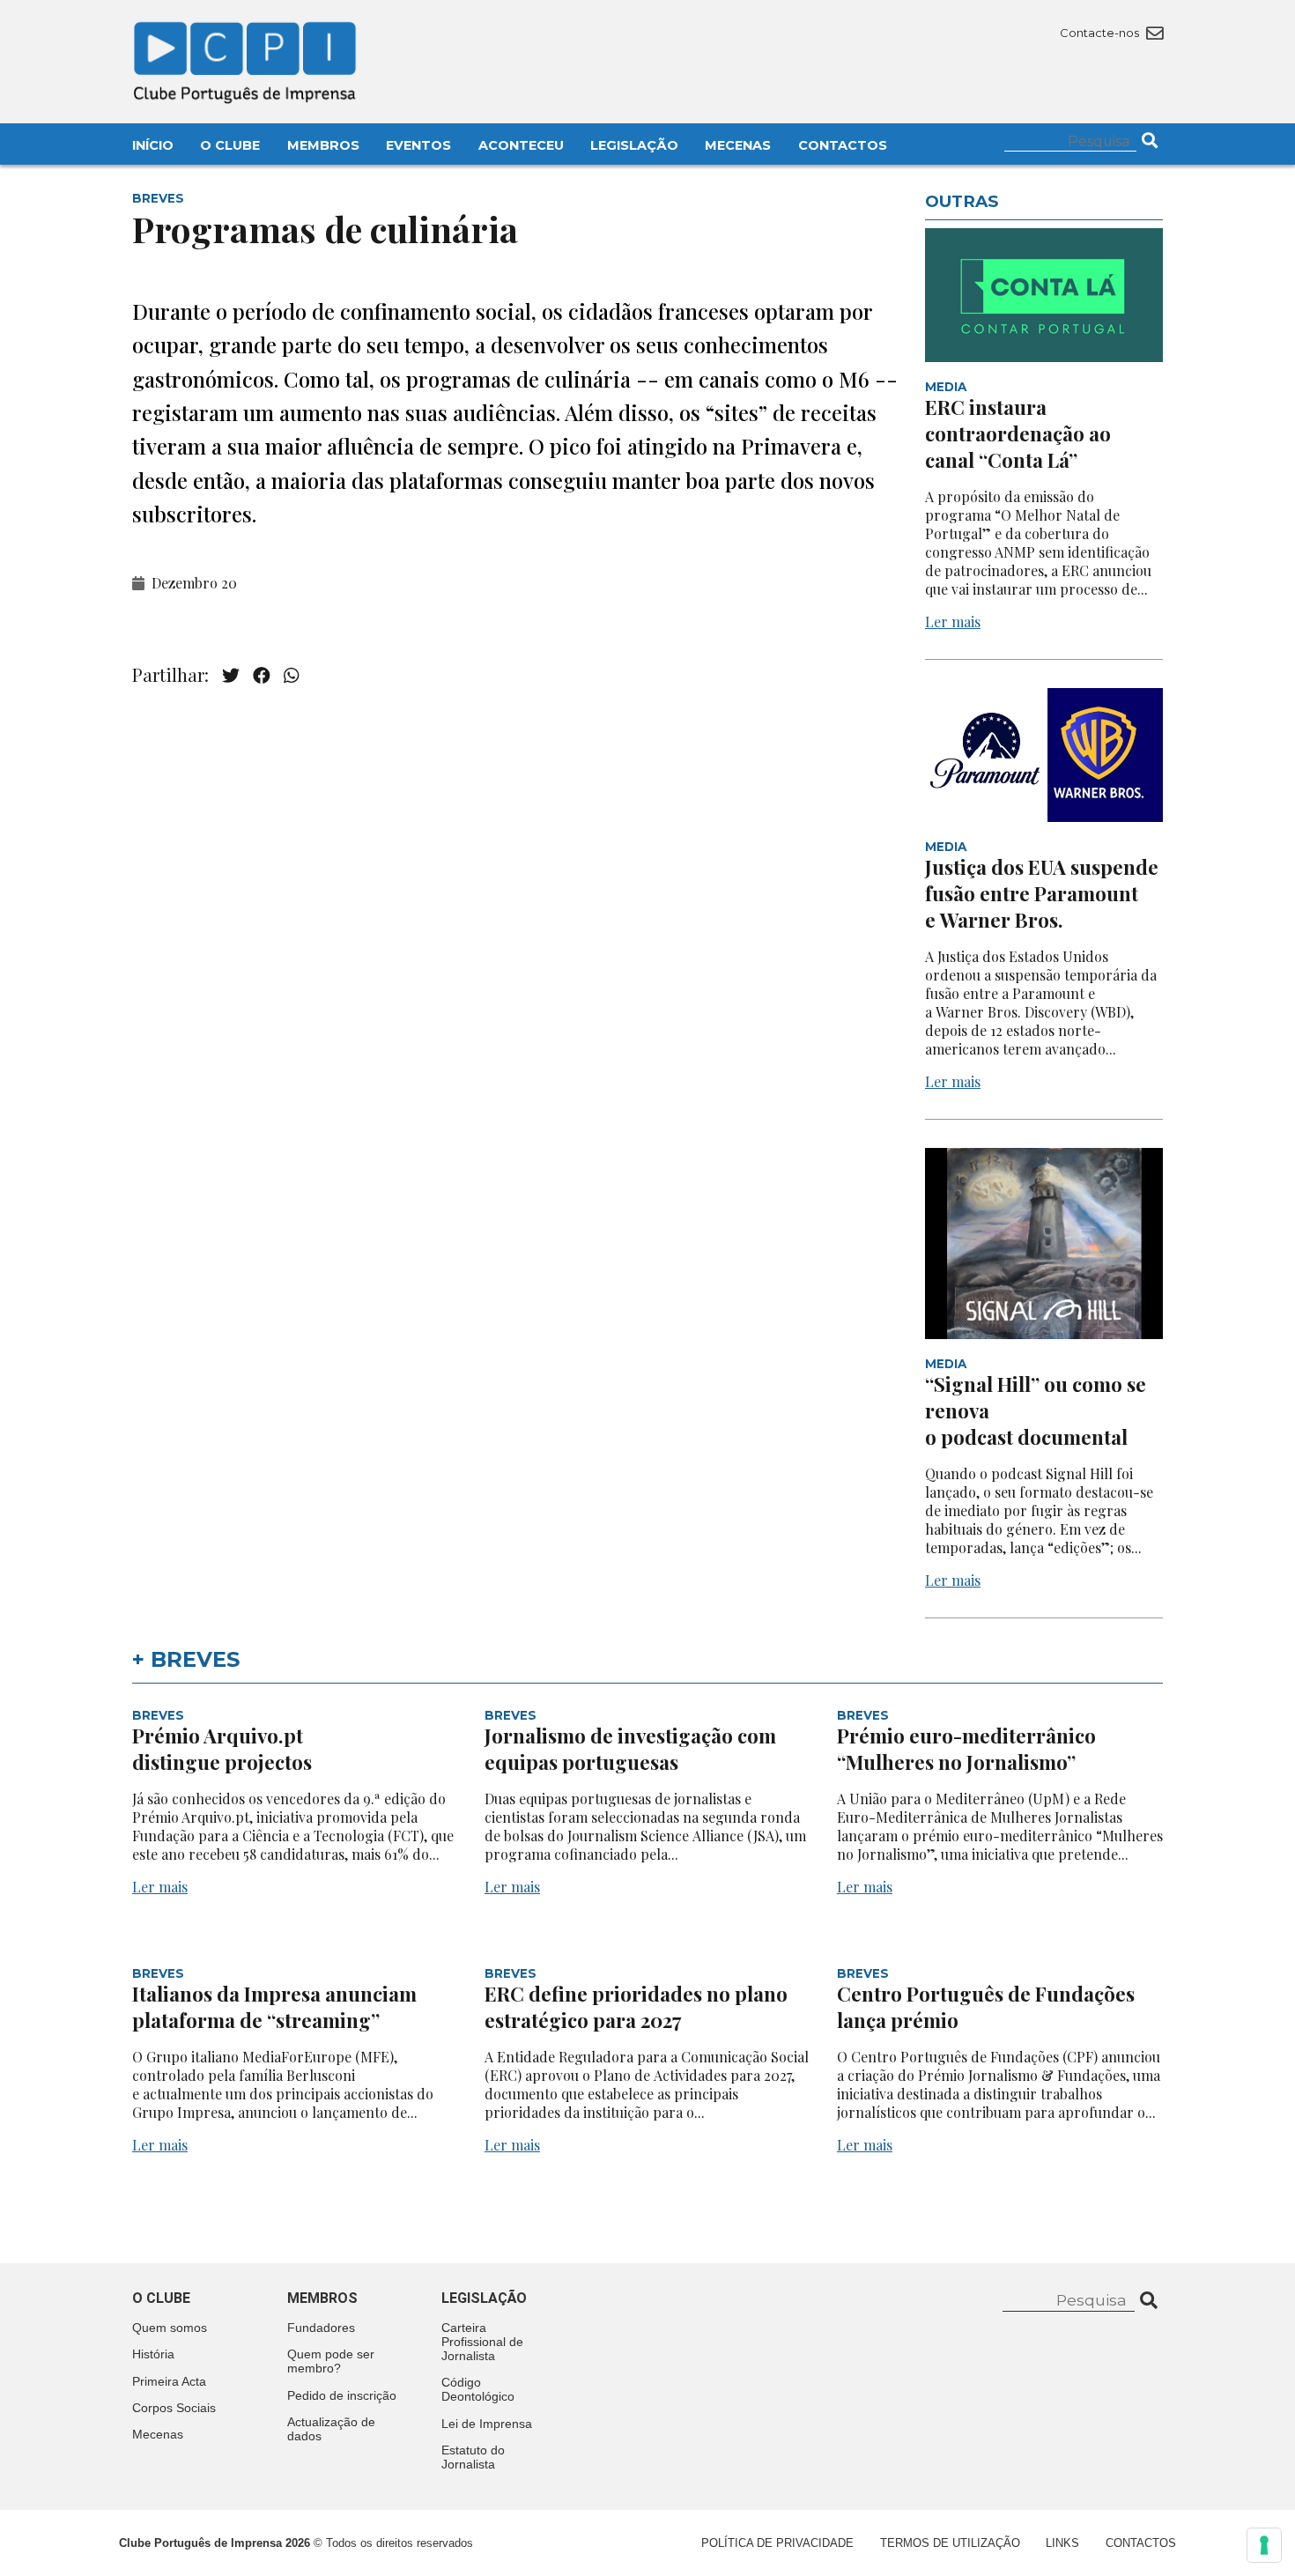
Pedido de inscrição (342, 2395)
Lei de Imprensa (487, 2424)
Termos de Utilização (950, 2543)
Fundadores (321, 2328)
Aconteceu (521, 145)
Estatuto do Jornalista (473, 2457)
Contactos (843, 145)
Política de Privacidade (777, 2543)
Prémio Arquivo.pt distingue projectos (224, 1749)
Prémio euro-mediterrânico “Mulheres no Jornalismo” (966, 1749)
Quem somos (170, 2328)
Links (1062, 2543)
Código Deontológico (478, 2389)
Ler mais (953, 622)
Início (153, 145)
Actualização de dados (331, 2429)
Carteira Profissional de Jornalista (482, 2342)
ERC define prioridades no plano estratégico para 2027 (636, 2007)
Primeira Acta (169, 2381)
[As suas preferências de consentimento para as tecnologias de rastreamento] (1264, 2545)
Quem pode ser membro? (331, 2361)
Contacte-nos (1101, 33)
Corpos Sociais (174, 2408)
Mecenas (738, 145)
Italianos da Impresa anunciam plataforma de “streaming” (274, 2007)
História (153, 2354)
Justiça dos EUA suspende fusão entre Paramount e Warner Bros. (1042, 893)
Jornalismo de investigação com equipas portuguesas (630, 1749)
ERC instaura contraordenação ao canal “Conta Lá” (1018, 433)
